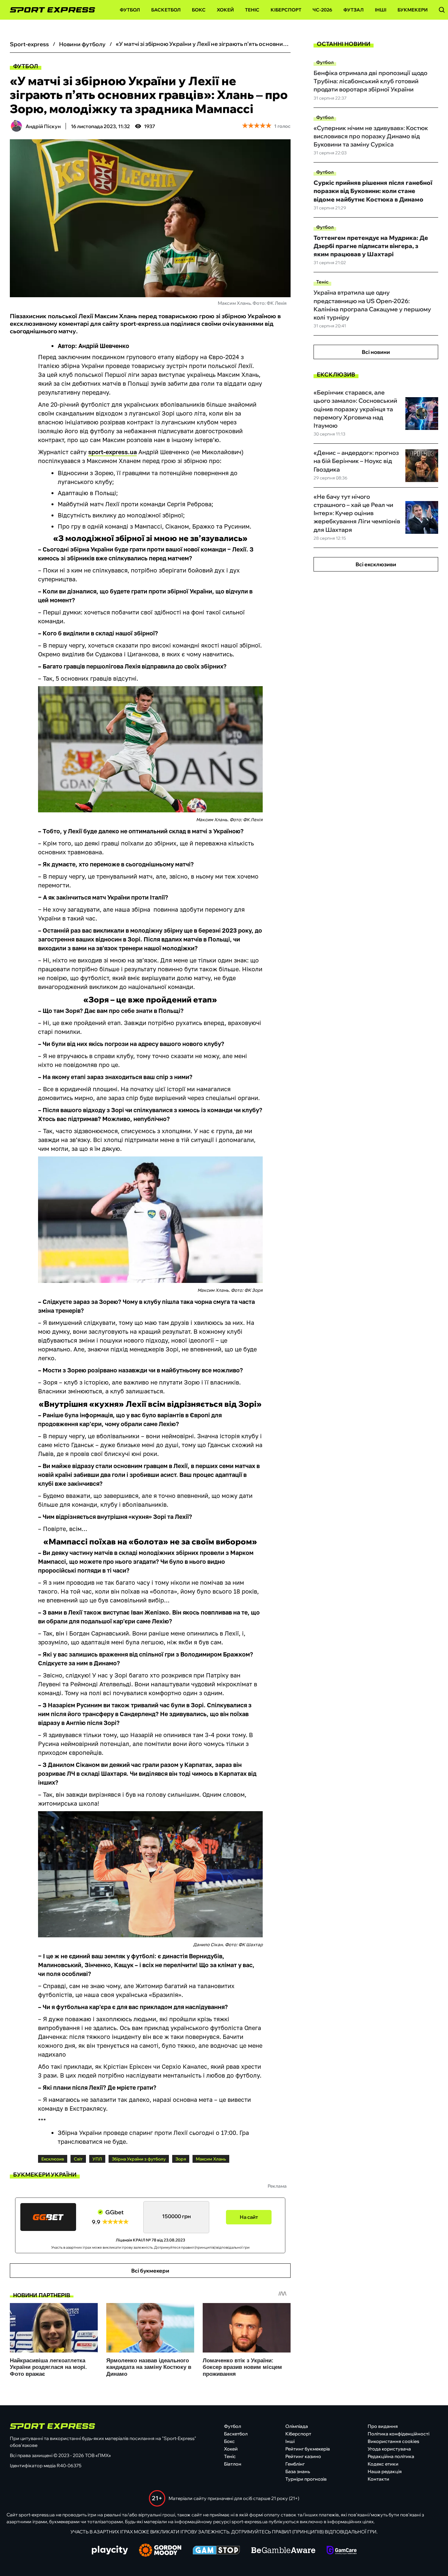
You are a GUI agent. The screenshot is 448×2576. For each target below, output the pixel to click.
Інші (381, 10)
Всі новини (376, 352)
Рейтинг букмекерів (308, 2449)
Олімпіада (297, 2426)
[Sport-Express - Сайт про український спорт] (49, 10)
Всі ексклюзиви (376, 564)
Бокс (199, 10)
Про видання (383, 2426)
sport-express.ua (112, 452)
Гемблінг (295, 2464)
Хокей (225, 10)
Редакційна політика (391, 2456)
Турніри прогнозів (306, 2479)
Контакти (378, 2479)
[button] (442, 10)
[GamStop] (216, 2551)
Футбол (130, 10)
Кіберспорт (286, 10)
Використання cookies (393, 2441)
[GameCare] (342, 2551)
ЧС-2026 (322, 10)
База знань (298, 2471)
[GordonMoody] (160, 2551)
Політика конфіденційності (398, 2434)
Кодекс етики (383, 2464)
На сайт (249, 2217)
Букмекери (413, 10)
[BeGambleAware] (283, 2551)
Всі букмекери (150, 2271)
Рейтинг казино (303, 2456)
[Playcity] (110, 2551)
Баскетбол (166, 10)
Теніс (252, 10)
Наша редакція (385, 2471)
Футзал (354, 10)
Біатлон (233, 2464)
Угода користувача (389, 2449)
